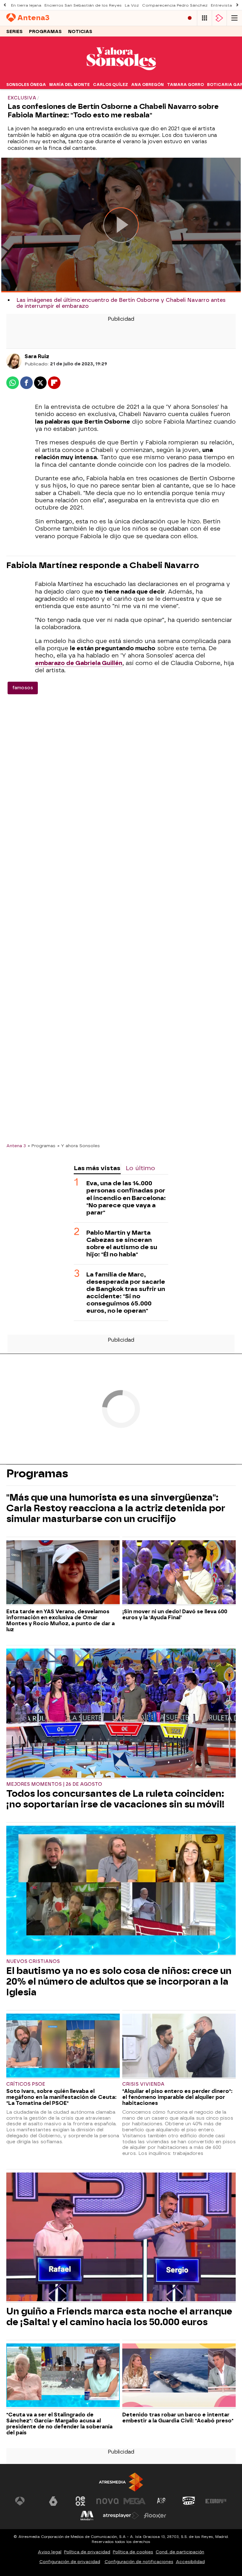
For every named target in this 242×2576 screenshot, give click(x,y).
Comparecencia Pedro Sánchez (175, 5)
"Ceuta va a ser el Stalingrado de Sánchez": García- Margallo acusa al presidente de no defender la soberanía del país (59, 2424)
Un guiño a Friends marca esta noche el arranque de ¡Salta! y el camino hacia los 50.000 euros (119, 2317)
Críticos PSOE (26, 2084)
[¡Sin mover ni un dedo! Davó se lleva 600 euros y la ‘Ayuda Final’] (179, 1573)
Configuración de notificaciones (139, 2562)
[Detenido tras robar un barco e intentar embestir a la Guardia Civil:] (179, 2376)
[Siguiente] (237, 5)
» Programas (42, 1146)
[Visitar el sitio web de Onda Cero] (189, 2501)
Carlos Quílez (110, 85)
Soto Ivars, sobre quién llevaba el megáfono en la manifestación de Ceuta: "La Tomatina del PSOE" (61, 2097)
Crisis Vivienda (143, 2084)
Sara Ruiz (37, 356)
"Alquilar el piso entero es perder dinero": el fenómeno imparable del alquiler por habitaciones (177, 2097)
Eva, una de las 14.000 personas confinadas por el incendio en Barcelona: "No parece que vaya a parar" (126, 1198)
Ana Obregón (147, 85)
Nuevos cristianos (33, 1962)
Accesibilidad (190, 2562)
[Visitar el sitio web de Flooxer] (155, 2516)
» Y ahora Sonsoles (79, 1146)
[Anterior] (5, 5)
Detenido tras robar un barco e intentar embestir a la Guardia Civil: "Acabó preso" (178, 2418)
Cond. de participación (180, 2552)
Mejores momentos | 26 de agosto (54, 1784)
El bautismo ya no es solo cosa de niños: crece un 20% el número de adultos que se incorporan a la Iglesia (119, 1981)
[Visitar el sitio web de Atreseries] (162, 2501)
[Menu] (234, 18)
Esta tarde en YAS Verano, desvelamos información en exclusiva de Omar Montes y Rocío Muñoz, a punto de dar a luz (60, 1621)
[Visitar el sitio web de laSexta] (53, 2501)
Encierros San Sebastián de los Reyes (83, 5)
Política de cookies (133, 2552)
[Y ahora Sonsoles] (121, 76)
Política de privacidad (87, 2552)
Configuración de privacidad (70, 2562)
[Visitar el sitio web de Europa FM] (216, 2501)
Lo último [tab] (140, 1168)
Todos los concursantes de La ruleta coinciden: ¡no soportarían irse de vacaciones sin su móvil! (115, 1799)
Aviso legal (50, 2552)
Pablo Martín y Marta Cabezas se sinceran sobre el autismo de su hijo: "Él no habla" (122, 1243)
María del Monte (69, 85)
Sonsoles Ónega (26, 85)
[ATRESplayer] (219, 18)
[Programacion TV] (205, 18)
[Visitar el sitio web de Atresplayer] (121, 2516)
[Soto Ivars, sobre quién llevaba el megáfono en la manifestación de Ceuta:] (63, 2046)
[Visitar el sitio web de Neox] (80, 2501)
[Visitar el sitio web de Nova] (107, 2501)
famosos (23, 688)
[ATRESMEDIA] (121, 2482)
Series (14, 32)
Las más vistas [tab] (97, 1168)
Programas (45, 32)
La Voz (132, 5)
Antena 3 (16, 1146)
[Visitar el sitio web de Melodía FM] (87, 2516)
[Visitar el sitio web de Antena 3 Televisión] (26, 2501)
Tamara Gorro (185, 85)
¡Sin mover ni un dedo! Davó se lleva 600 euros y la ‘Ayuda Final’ (175, 1615)
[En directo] (190, 18)
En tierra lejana (26, 5)
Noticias (80, 32)
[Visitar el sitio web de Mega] (135, 2501)
